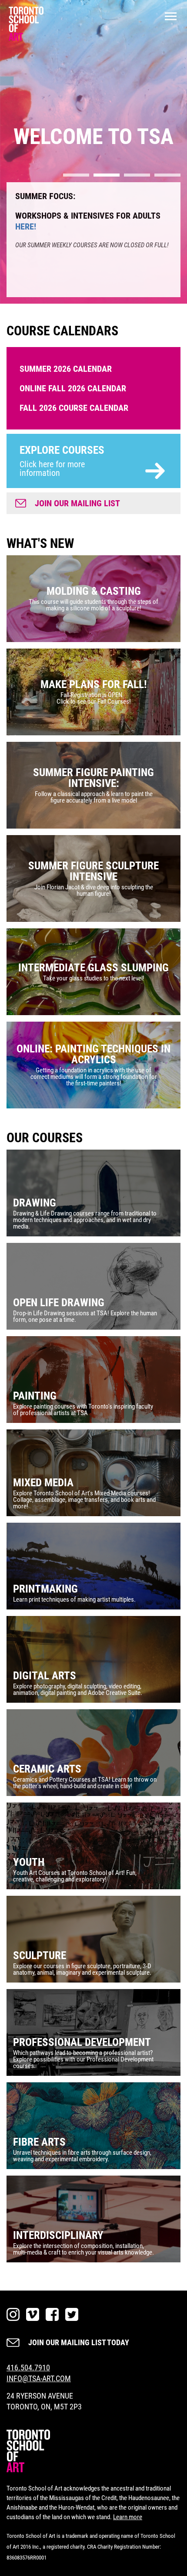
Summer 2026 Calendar (66, 369)
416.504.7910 (28, 2368)
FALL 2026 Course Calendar (74, 408)
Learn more (128, 2517)
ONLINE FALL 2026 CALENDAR (73, 388)
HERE (70, 257)
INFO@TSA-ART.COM (39, 2378)
